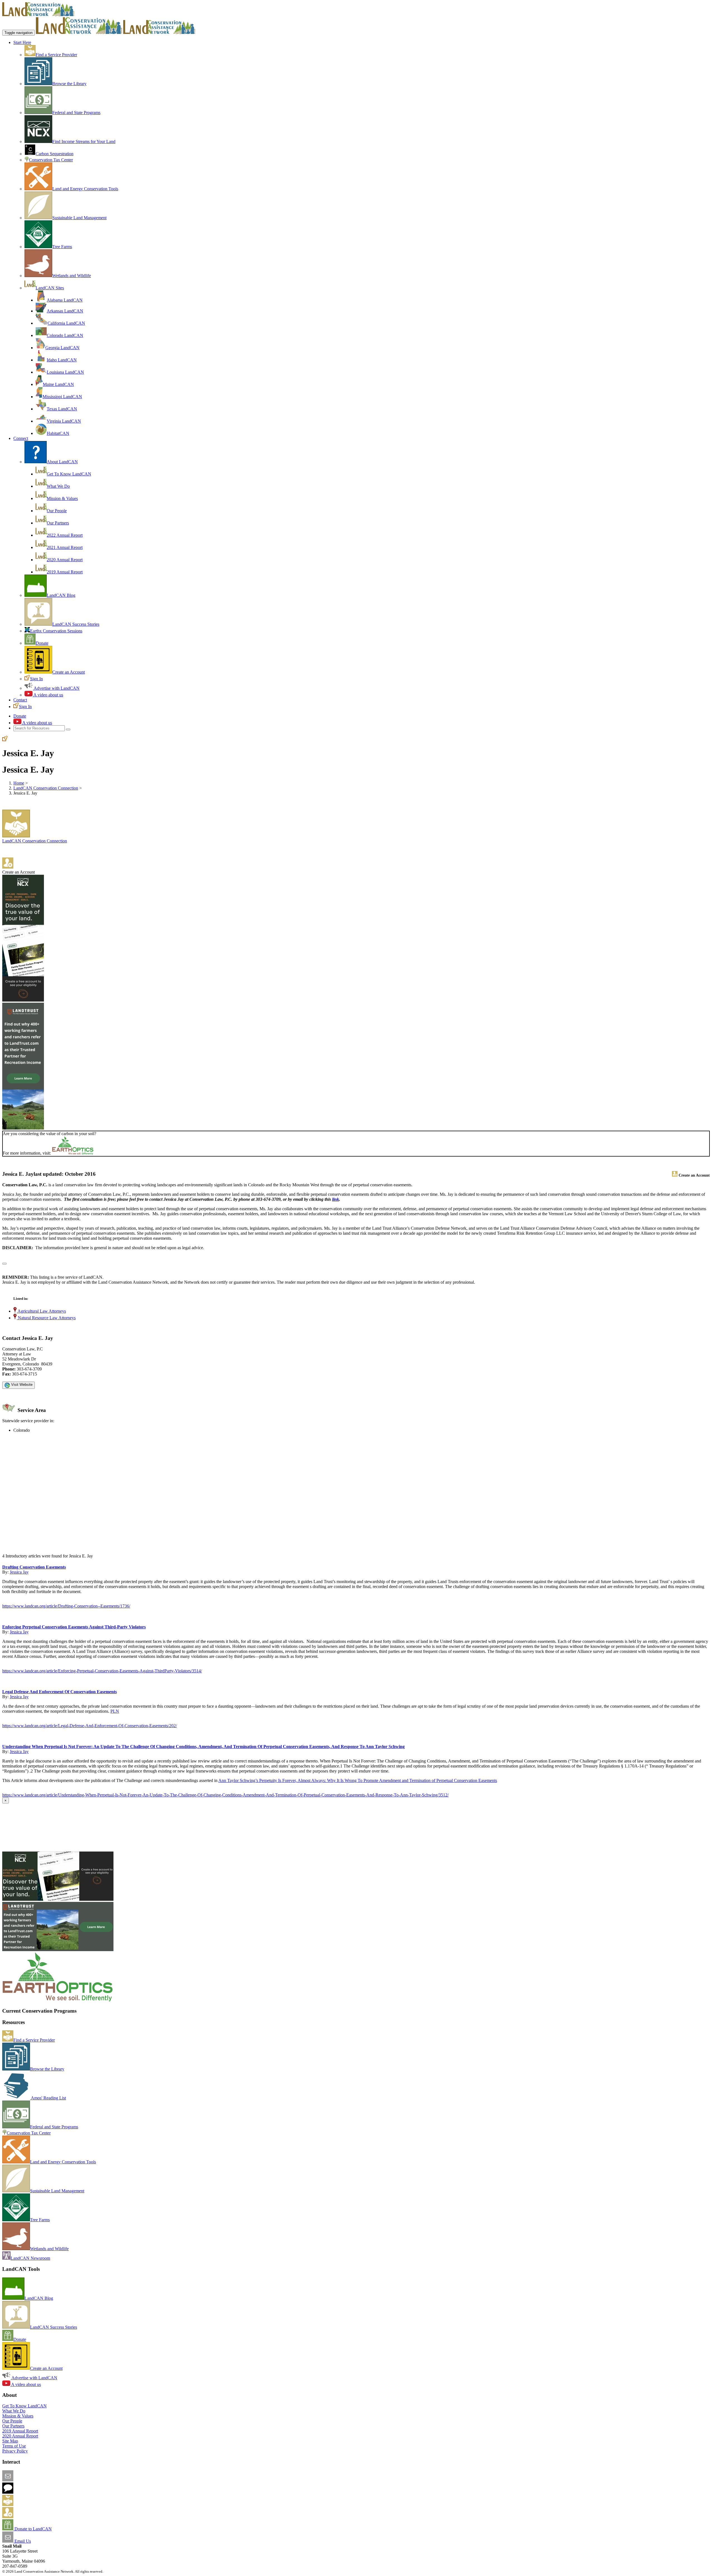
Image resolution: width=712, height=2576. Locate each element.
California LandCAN (66, 323)
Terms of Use (14, 2446)
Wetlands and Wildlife (72, 276)
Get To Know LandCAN (69, 474)
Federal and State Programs (76, 113)
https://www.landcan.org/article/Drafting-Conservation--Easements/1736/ (66, 1606)
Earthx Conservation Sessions (56, 631)
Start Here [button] (22, 42)
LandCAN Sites (50, 288)
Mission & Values (62, 498)
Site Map (10, 2441)
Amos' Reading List (48, 2098)
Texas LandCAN (62, 409)
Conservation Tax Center (51, 160)
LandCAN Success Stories (76, 624)
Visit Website (21, 1385)
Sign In (36, 679)
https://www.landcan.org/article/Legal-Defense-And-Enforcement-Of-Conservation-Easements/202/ (90, 1726)
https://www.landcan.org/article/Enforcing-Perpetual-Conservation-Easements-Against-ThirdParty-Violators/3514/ (102, 1671)
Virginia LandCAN (64, 421)
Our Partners (58, 523)
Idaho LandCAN (62, 360)
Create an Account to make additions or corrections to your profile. (61, 1551)
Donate (42, 643)
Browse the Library (69, 84)
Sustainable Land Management (79, 218)
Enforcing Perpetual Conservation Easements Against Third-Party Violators (74, 1627)
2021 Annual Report (65, 547)
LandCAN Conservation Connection (46, 788)
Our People (57, 511)
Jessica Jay (19, 1572)
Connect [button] (21, 438)
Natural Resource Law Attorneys (46, 1318)
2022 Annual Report (65, 535)
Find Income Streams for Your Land (84, 141)
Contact (20, 700)
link (336, 1199)
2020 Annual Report (65, 560)
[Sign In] (5, 740)
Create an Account (69, 672)
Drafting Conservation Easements (34, 1567)
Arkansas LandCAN (65, 311)
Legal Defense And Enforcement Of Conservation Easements (60, 1692)
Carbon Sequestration (55, 154)
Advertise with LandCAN (56, 688)
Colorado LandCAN (65, 335)
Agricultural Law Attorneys (41, 1311)
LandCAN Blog (61, 595)
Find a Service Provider (56, 55)
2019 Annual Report (65, 572)
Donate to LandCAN (33, 2529)
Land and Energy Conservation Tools (85, 189)
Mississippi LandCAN (62, 397)
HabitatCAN (58, 433)
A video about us (48, 695)
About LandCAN (62, 462)
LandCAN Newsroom (30, 2258)
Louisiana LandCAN (65, 372)
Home (19, 783)
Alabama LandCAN (65, 300)
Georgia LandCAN (62, 348)
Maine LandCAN (58, 384)
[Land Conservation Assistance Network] (79, 32)
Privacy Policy (15, 2451)
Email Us (22, 2541)
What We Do (58, 486)
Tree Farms (62, 247)
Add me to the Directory (35, 2504)
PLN (115, 1711)
